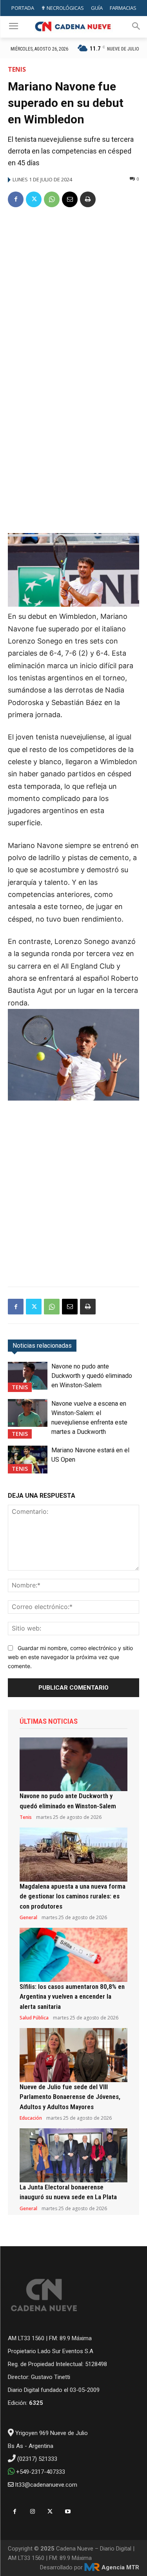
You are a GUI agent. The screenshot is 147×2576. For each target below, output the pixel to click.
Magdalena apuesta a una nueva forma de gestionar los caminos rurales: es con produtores (73, 1896)
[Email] (70, 199)
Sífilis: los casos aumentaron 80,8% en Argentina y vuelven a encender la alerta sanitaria (72, 1997)
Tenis (17, 69)
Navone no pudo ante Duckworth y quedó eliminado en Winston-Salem (92, 1376)
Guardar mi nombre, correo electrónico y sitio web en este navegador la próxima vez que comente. (70, 1657)
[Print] (88, 199)
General (28, 1918)
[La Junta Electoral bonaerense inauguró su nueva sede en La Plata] (73, 2155)
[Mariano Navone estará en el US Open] (28, 1459)
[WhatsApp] (52, 199)
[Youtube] (68, 2512)
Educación (31, 2118)
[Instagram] (32, 2512)
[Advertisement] (73, 292)
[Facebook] (16, 199)
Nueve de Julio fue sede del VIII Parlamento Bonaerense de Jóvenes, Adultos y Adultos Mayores (70, 2097)
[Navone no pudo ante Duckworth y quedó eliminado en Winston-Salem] (28, 1376)
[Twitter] (34, 199)
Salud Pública (34, 2018)
